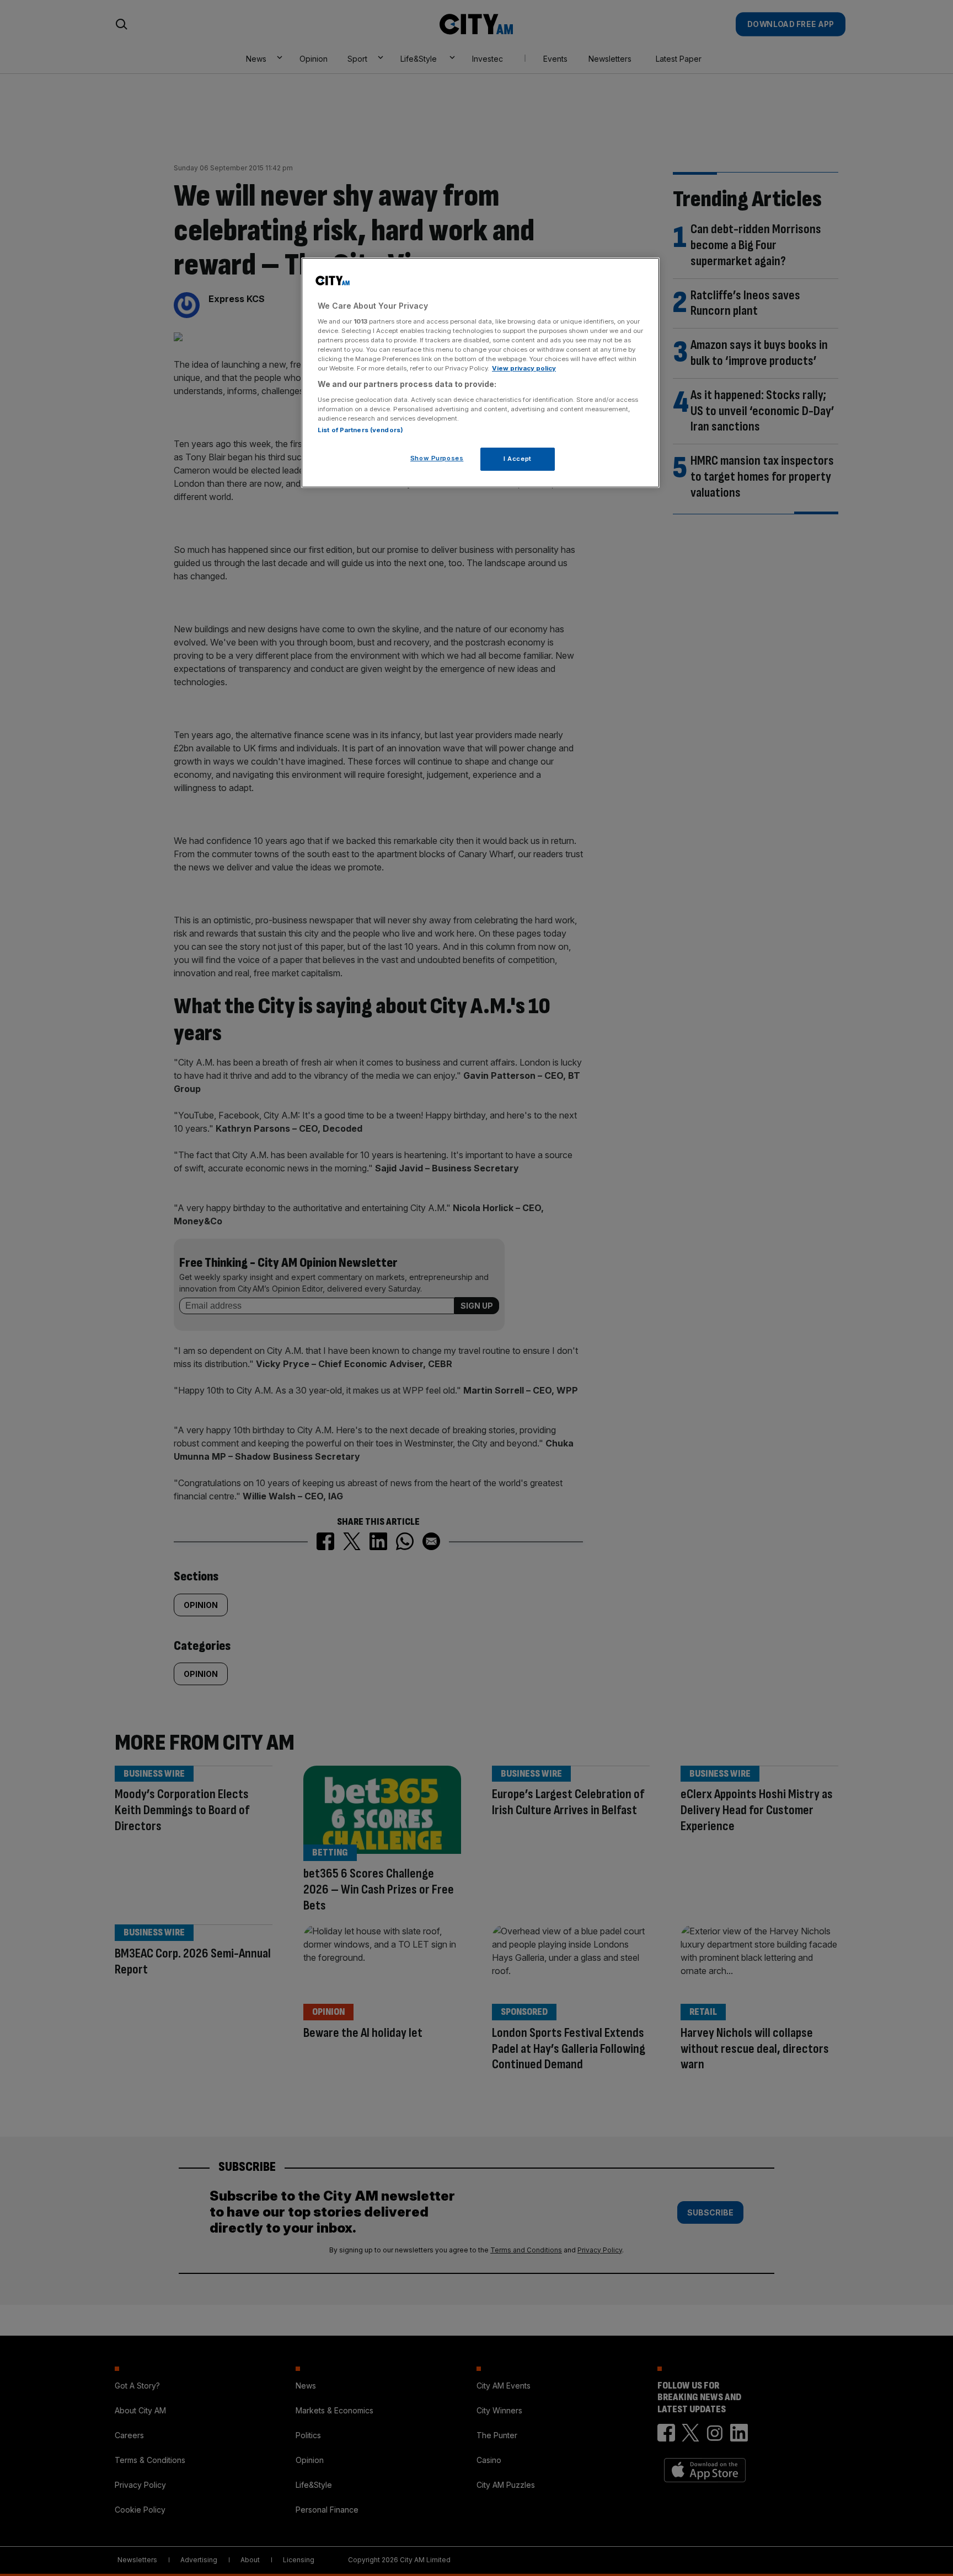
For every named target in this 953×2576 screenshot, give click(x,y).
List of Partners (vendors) (360, 430)
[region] (480, 373)
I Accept (518, 459)
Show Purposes (437, 458)
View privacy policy (524, 368)
